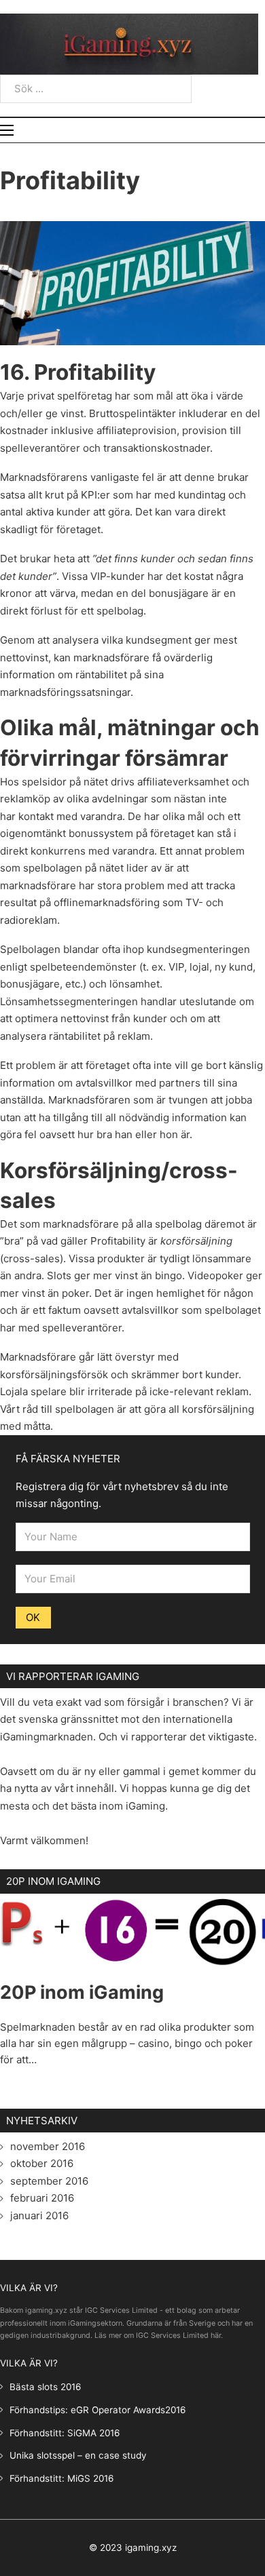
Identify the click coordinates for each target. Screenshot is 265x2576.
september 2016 (49, 2181)
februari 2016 (42, 2198)
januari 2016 (39, 2216)
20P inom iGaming (82, 1992)
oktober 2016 (42, 2163)
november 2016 (48, 2146)
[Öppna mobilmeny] (7, 130)
